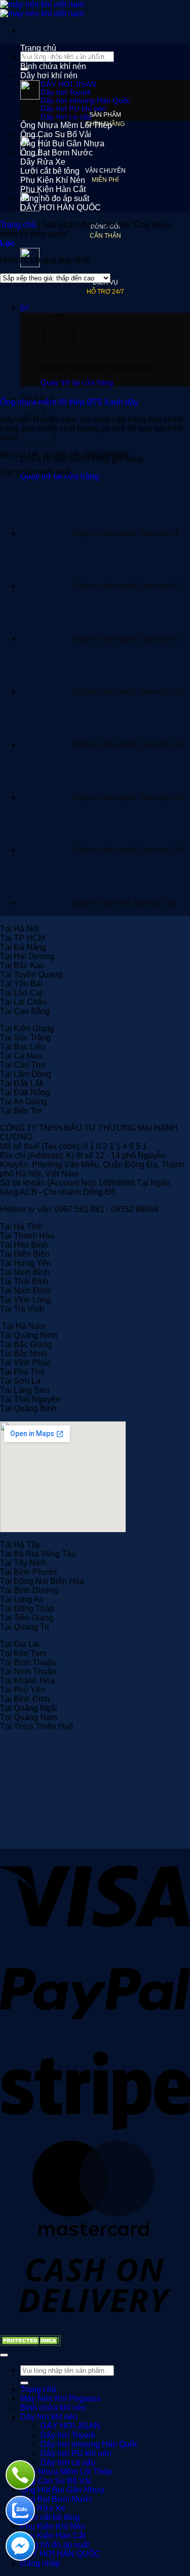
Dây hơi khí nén (49, 75)
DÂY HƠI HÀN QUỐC (61, 208)
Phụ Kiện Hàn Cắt (53, 189)
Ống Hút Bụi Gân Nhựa (62, 144)
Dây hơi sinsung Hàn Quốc (86, 101)
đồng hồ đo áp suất (55, 198)
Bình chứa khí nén (53, 66)
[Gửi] (24, 2383)
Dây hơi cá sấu (66, 117)
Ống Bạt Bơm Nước (56, 153)
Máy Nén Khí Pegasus (61, 57)
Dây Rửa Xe (43, 162)
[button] (7, 243)
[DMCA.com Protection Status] (30, 2343)
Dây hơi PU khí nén (73, 109)
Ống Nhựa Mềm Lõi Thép (66, 125)
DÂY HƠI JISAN (68, 84)
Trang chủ (38, 48)
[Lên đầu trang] (4, 2355)
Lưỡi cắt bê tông (50, 171)
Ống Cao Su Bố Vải (56, 134)
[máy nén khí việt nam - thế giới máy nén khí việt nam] (42, 9)
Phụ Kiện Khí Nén (53, 180)
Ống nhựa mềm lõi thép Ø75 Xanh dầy (69, 402)
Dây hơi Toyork (66, 92)
